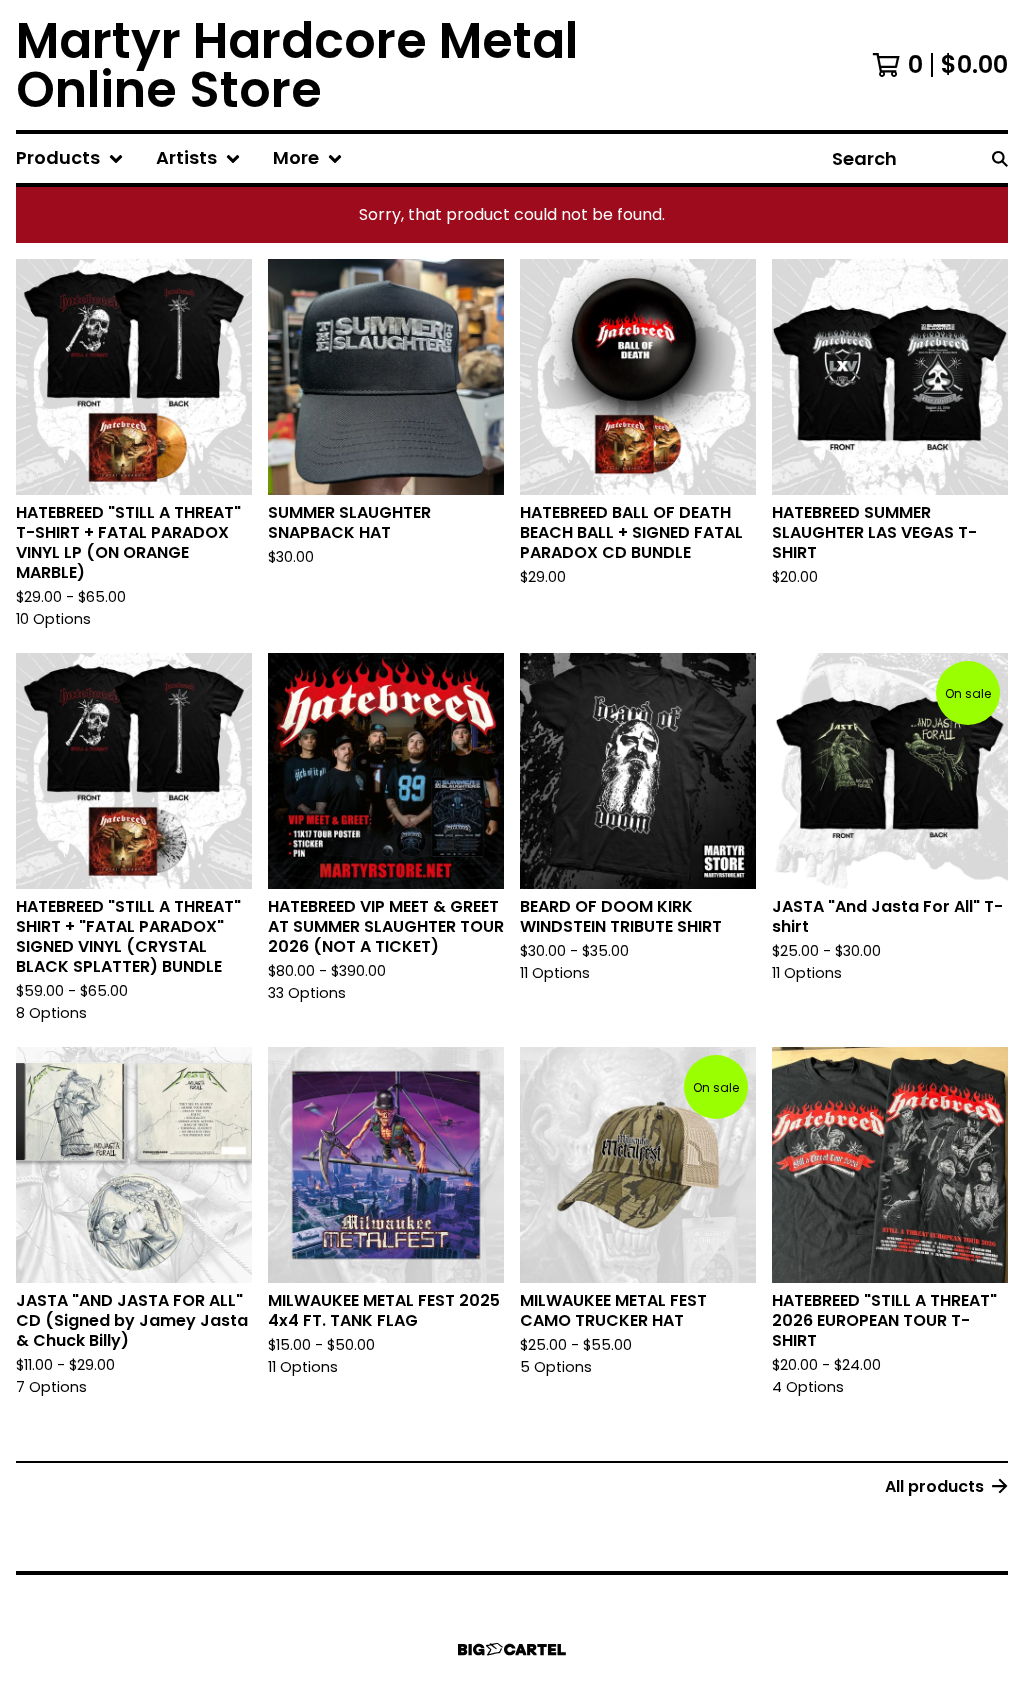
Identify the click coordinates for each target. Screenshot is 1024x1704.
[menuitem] (70, 158)
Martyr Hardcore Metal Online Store (297, 65)
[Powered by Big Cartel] (512, 1649)
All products (934, 1486)
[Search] (1000, 158)
